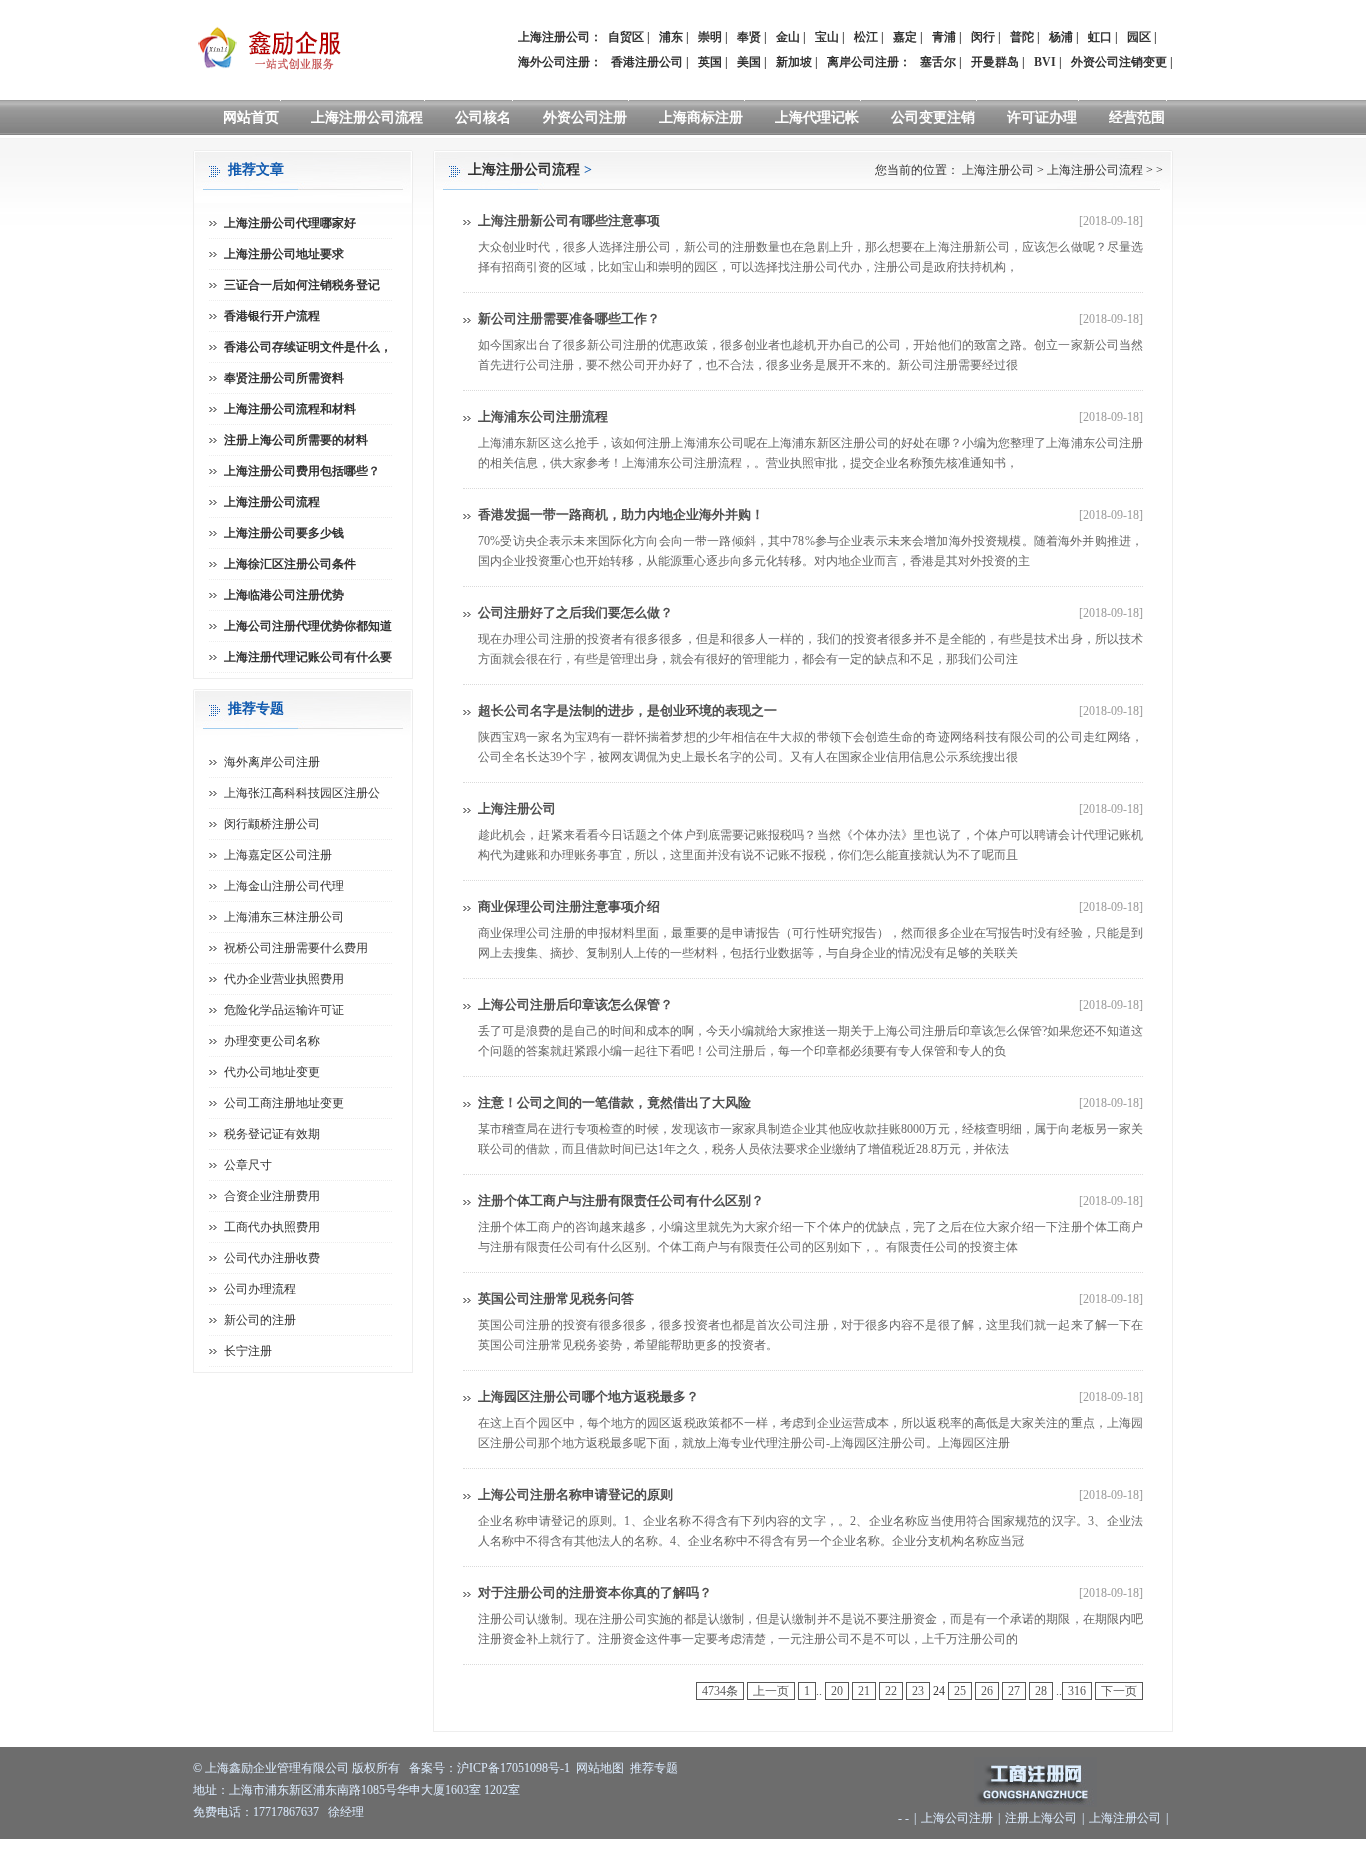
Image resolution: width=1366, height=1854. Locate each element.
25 (960, 1691)
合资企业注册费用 (272, 1196)
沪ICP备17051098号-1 (513, 1768)
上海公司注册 (957, 1818)
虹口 (1100, 37)
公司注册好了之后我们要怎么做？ (575, 612)
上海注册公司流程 (367, 117)
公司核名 (483, 117)
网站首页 (251, 117)
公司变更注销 (933, 117)
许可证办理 (1042, 117)
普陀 (1022, 37)
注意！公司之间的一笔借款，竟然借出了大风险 (614, 1102)
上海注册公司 (998, 170)
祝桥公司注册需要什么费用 (296, 948)
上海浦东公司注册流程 (543, 416)
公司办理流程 (260, 1289)
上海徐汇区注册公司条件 (290, 564)
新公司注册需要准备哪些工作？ (569, 318)
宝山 (827, 37)
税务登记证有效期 (272, 1134)
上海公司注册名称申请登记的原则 (575, 1494)
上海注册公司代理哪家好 (290, 223)
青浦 (944, 37)
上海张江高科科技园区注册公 (302, 793)
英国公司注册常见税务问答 (556, 1298)
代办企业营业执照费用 (284, 979)
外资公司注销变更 (1119, 62)
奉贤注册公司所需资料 (284, 378)
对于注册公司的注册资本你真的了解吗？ (595, 1592)
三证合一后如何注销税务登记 (302, 285)
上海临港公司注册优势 (284, 595)
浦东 (671, 37)
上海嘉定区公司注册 (278, 855)
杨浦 (1061, 37)
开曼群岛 (995, 62)
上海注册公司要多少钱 (284, 533)
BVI (1045, 62)
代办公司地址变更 (272, 1072)
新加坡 (794, 62)
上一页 (771, 1691)
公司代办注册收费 (272, 1258)
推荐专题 (654, 1768)
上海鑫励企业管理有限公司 (277, 1768)
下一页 (1119, 1691)
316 (1077, 1691)
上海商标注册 (701, 117)
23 (918, 1691)
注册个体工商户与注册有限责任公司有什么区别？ (621, 1200)
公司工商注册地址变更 (284, 1103)
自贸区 (626, 37)
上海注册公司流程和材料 (290, 409)
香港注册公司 (647, 62)
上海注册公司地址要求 (284, 254)
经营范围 (1137, 117)
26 (987, 1691)
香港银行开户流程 (272, 316)
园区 (1139, 37)
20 (837, 1691)
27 (1014, 1691)
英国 (710, 62)
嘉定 (905, 37)
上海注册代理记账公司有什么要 (308, 657)
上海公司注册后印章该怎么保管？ (575, 1004)
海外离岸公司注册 (272, 762)
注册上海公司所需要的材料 (296, 440)
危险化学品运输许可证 (284, 1010)
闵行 (983, 37)
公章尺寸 (248, 1165)
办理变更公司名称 (272, 1041)
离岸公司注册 (863, 62)
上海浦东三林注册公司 (284, 917)
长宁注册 (248, 1351)
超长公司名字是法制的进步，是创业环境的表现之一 (627, 710)
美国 (749, 62)
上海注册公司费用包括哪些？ (302, 471)
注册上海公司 (1041, 1818)
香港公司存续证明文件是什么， (308, 347)
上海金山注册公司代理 (284, 886)
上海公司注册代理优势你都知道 (308, 626)
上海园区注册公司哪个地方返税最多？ (588, 1396)
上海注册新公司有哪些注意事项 (569, 220)
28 (1041, 1691)
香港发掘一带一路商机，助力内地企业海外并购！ (621, 514)
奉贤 (749, 37)
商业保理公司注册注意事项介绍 (569, 906)
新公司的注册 (260, 1320)
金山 (788, 37)
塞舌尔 (938, 62)
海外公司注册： (560, 62)
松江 (866, 37)
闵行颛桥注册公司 (272, 824)
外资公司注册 (585, 117)
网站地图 (600, 1768)
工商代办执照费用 (272, 1227)
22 (891, 1691)
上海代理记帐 (817, 117)
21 (864, 1691)
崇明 (710, 37)
